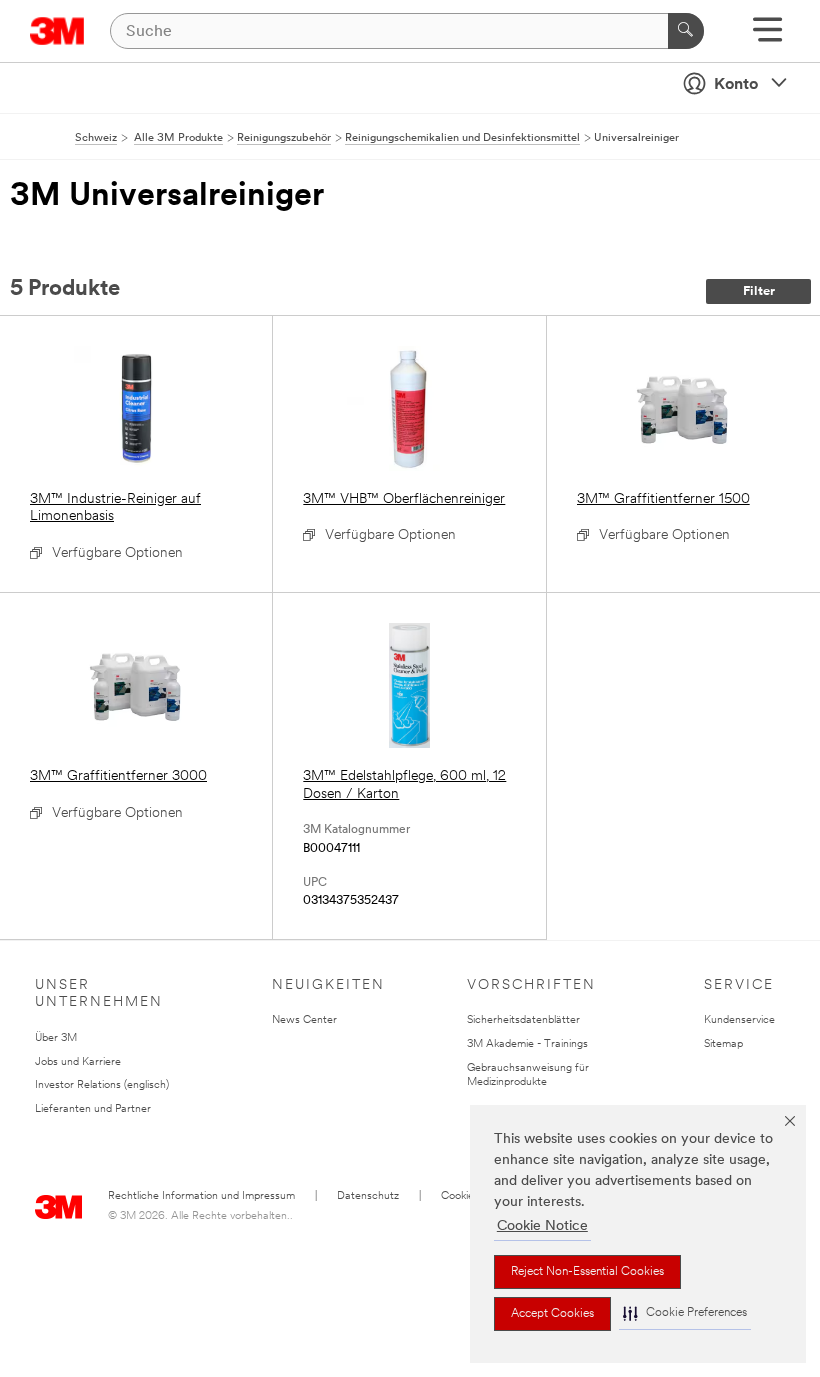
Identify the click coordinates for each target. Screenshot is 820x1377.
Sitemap (723, 1044)
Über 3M (56, 1038)
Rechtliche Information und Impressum (201, 1196)
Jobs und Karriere (78, 1062)
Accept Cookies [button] (552, 1314)
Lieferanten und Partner (93, 1109)
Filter (759, 291)
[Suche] (686, 31)
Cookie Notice (542, 1226)
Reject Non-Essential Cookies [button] (587, 1272)
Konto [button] (736, 85)
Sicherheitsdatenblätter (523, 1020)
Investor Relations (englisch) (102, 1085)
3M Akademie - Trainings (527, 1044)
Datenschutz (368, 1196)
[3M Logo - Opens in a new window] (57, 31)
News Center (304, 1020)
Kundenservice (739, 1020)
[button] (685, 1313)
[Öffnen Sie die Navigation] (767, 36)
